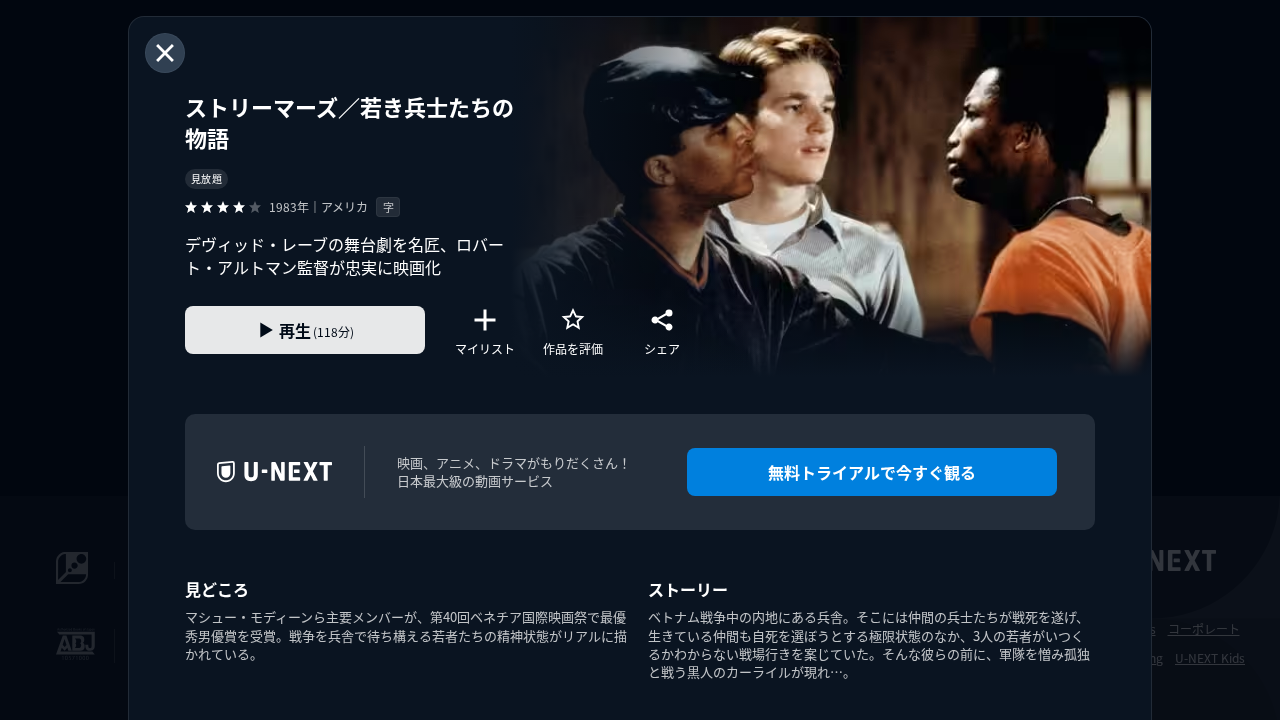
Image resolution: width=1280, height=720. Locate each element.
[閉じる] (165, 53)
